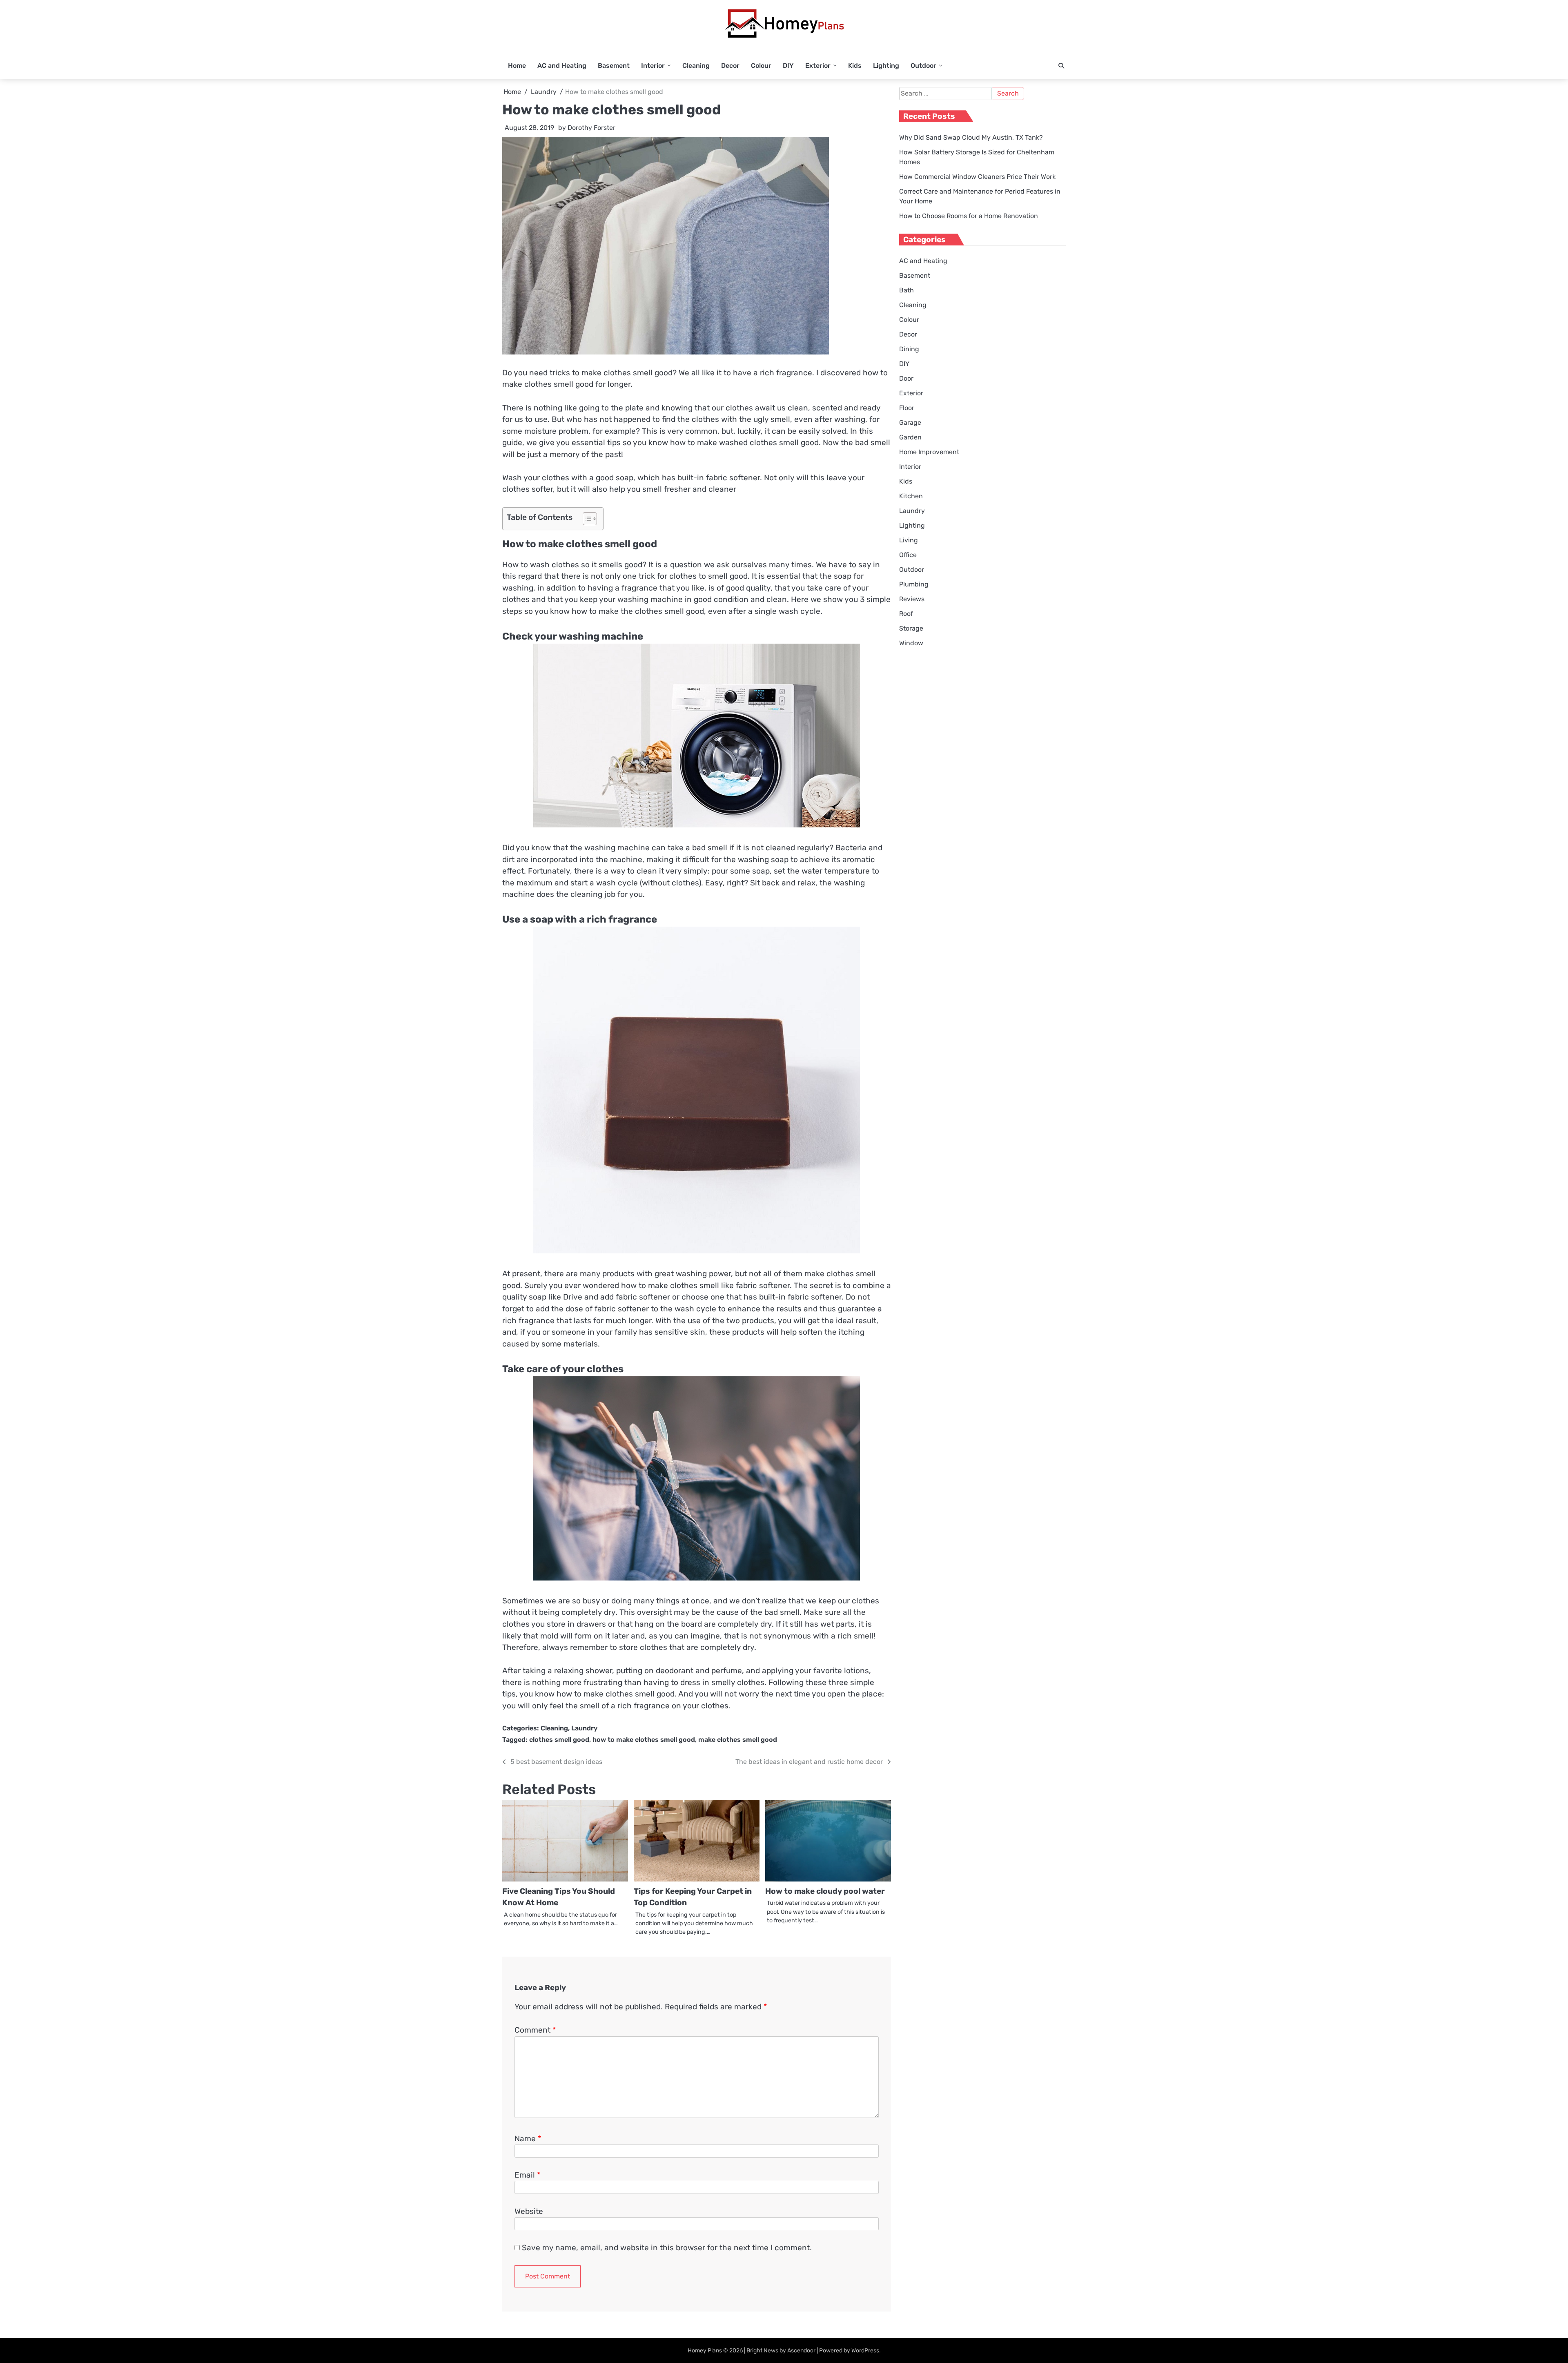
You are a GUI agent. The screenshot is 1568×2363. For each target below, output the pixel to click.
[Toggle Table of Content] (586, 519)
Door (906, 378)
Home (517, 66)
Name (528, 2139)
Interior (653, 66)
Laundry (584, 1728)
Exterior (818, 66)
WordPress (865, 2351)
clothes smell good (559, 1740)
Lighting (886, 66)
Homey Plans (705, 2351)
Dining (909, 349)
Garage (910, 422)
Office (908, 555)
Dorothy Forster (591, 128)
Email (527, 2175)
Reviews (912, 599)
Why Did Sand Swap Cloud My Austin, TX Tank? (971, 137)
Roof (906, 614)
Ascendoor (801, 2351)
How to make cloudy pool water (825, 1891)
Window (911, 643)
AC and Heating (562, 66)
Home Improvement (929, 452)
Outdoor (923, 66)
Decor (730, 66)
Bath (906, 290)
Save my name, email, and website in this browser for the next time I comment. (667, 2248)
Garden (910, 437)
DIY (788, 66)
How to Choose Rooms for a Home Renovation (969, 216)
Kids (855, 66)
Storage (911, 628)
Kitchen (911, 496)
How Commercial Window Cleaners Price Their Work (977, 177)
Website (529, 2211)
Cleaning (696, 66)
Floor (907, 408)
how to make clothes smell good (644, 1740)
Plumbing (914, 584)
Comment (535, 2030)
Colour (761, 66)
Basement (614, 66)
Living (909, 540)
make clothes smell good (738, 1740)
